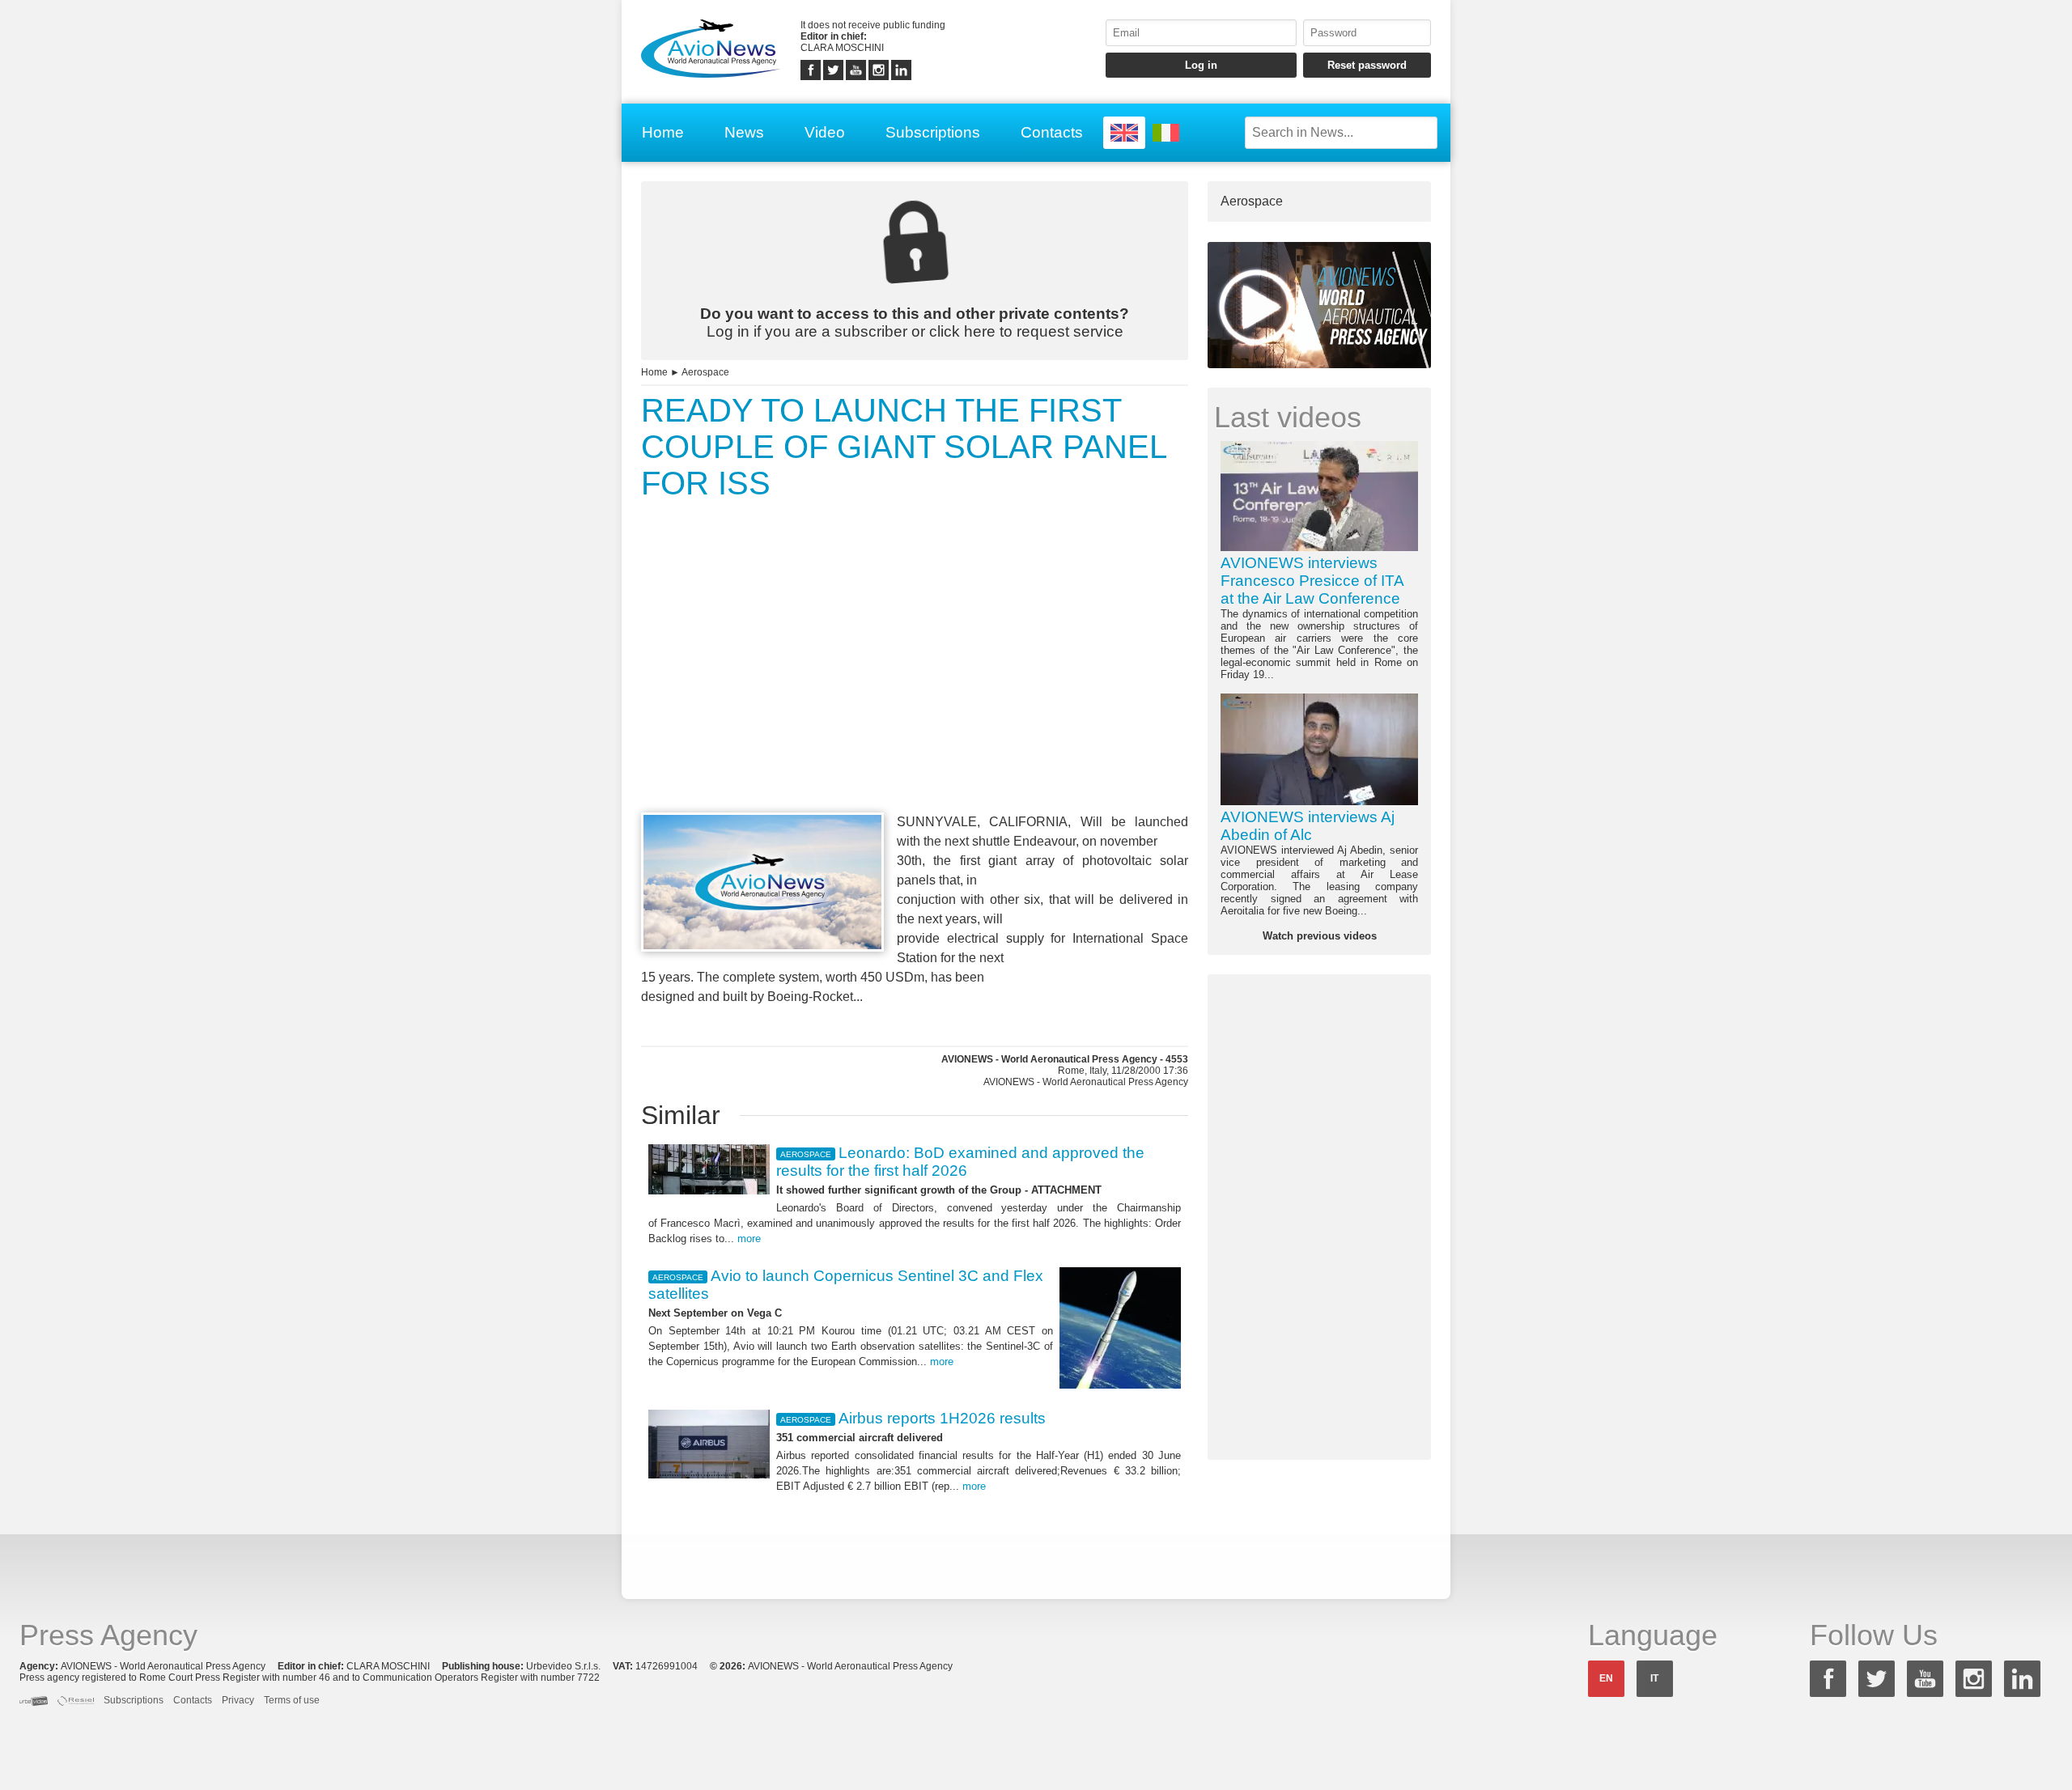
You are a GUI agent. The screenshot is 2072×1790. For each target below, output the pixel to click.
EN (1606, 1678)
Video (825, 132)
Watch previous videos (1320, 936)
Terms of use (292, 1700)
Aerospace (705, 372)
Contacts (1052, 132)
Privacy (238, 1700)
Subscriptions (933, 132)
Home (663, 132)
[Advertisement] (915, 686)
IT (1654, 1678)
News (744, 132)
